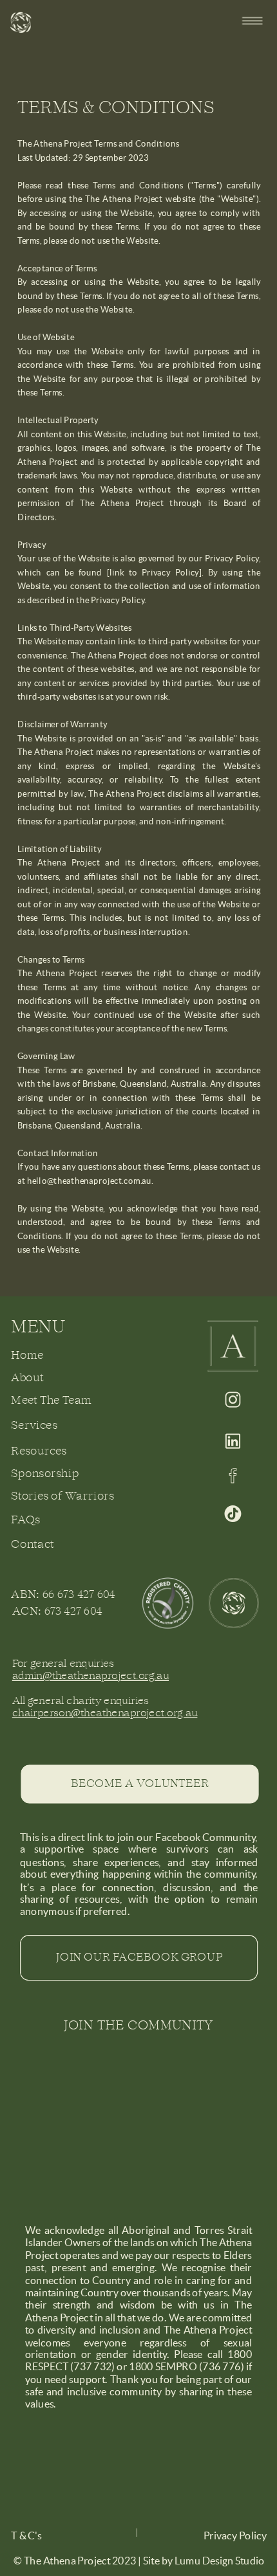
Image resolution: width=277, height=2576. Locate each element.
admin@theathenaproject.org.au (91, 1676)
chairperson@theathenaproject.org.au (105, 1714)
